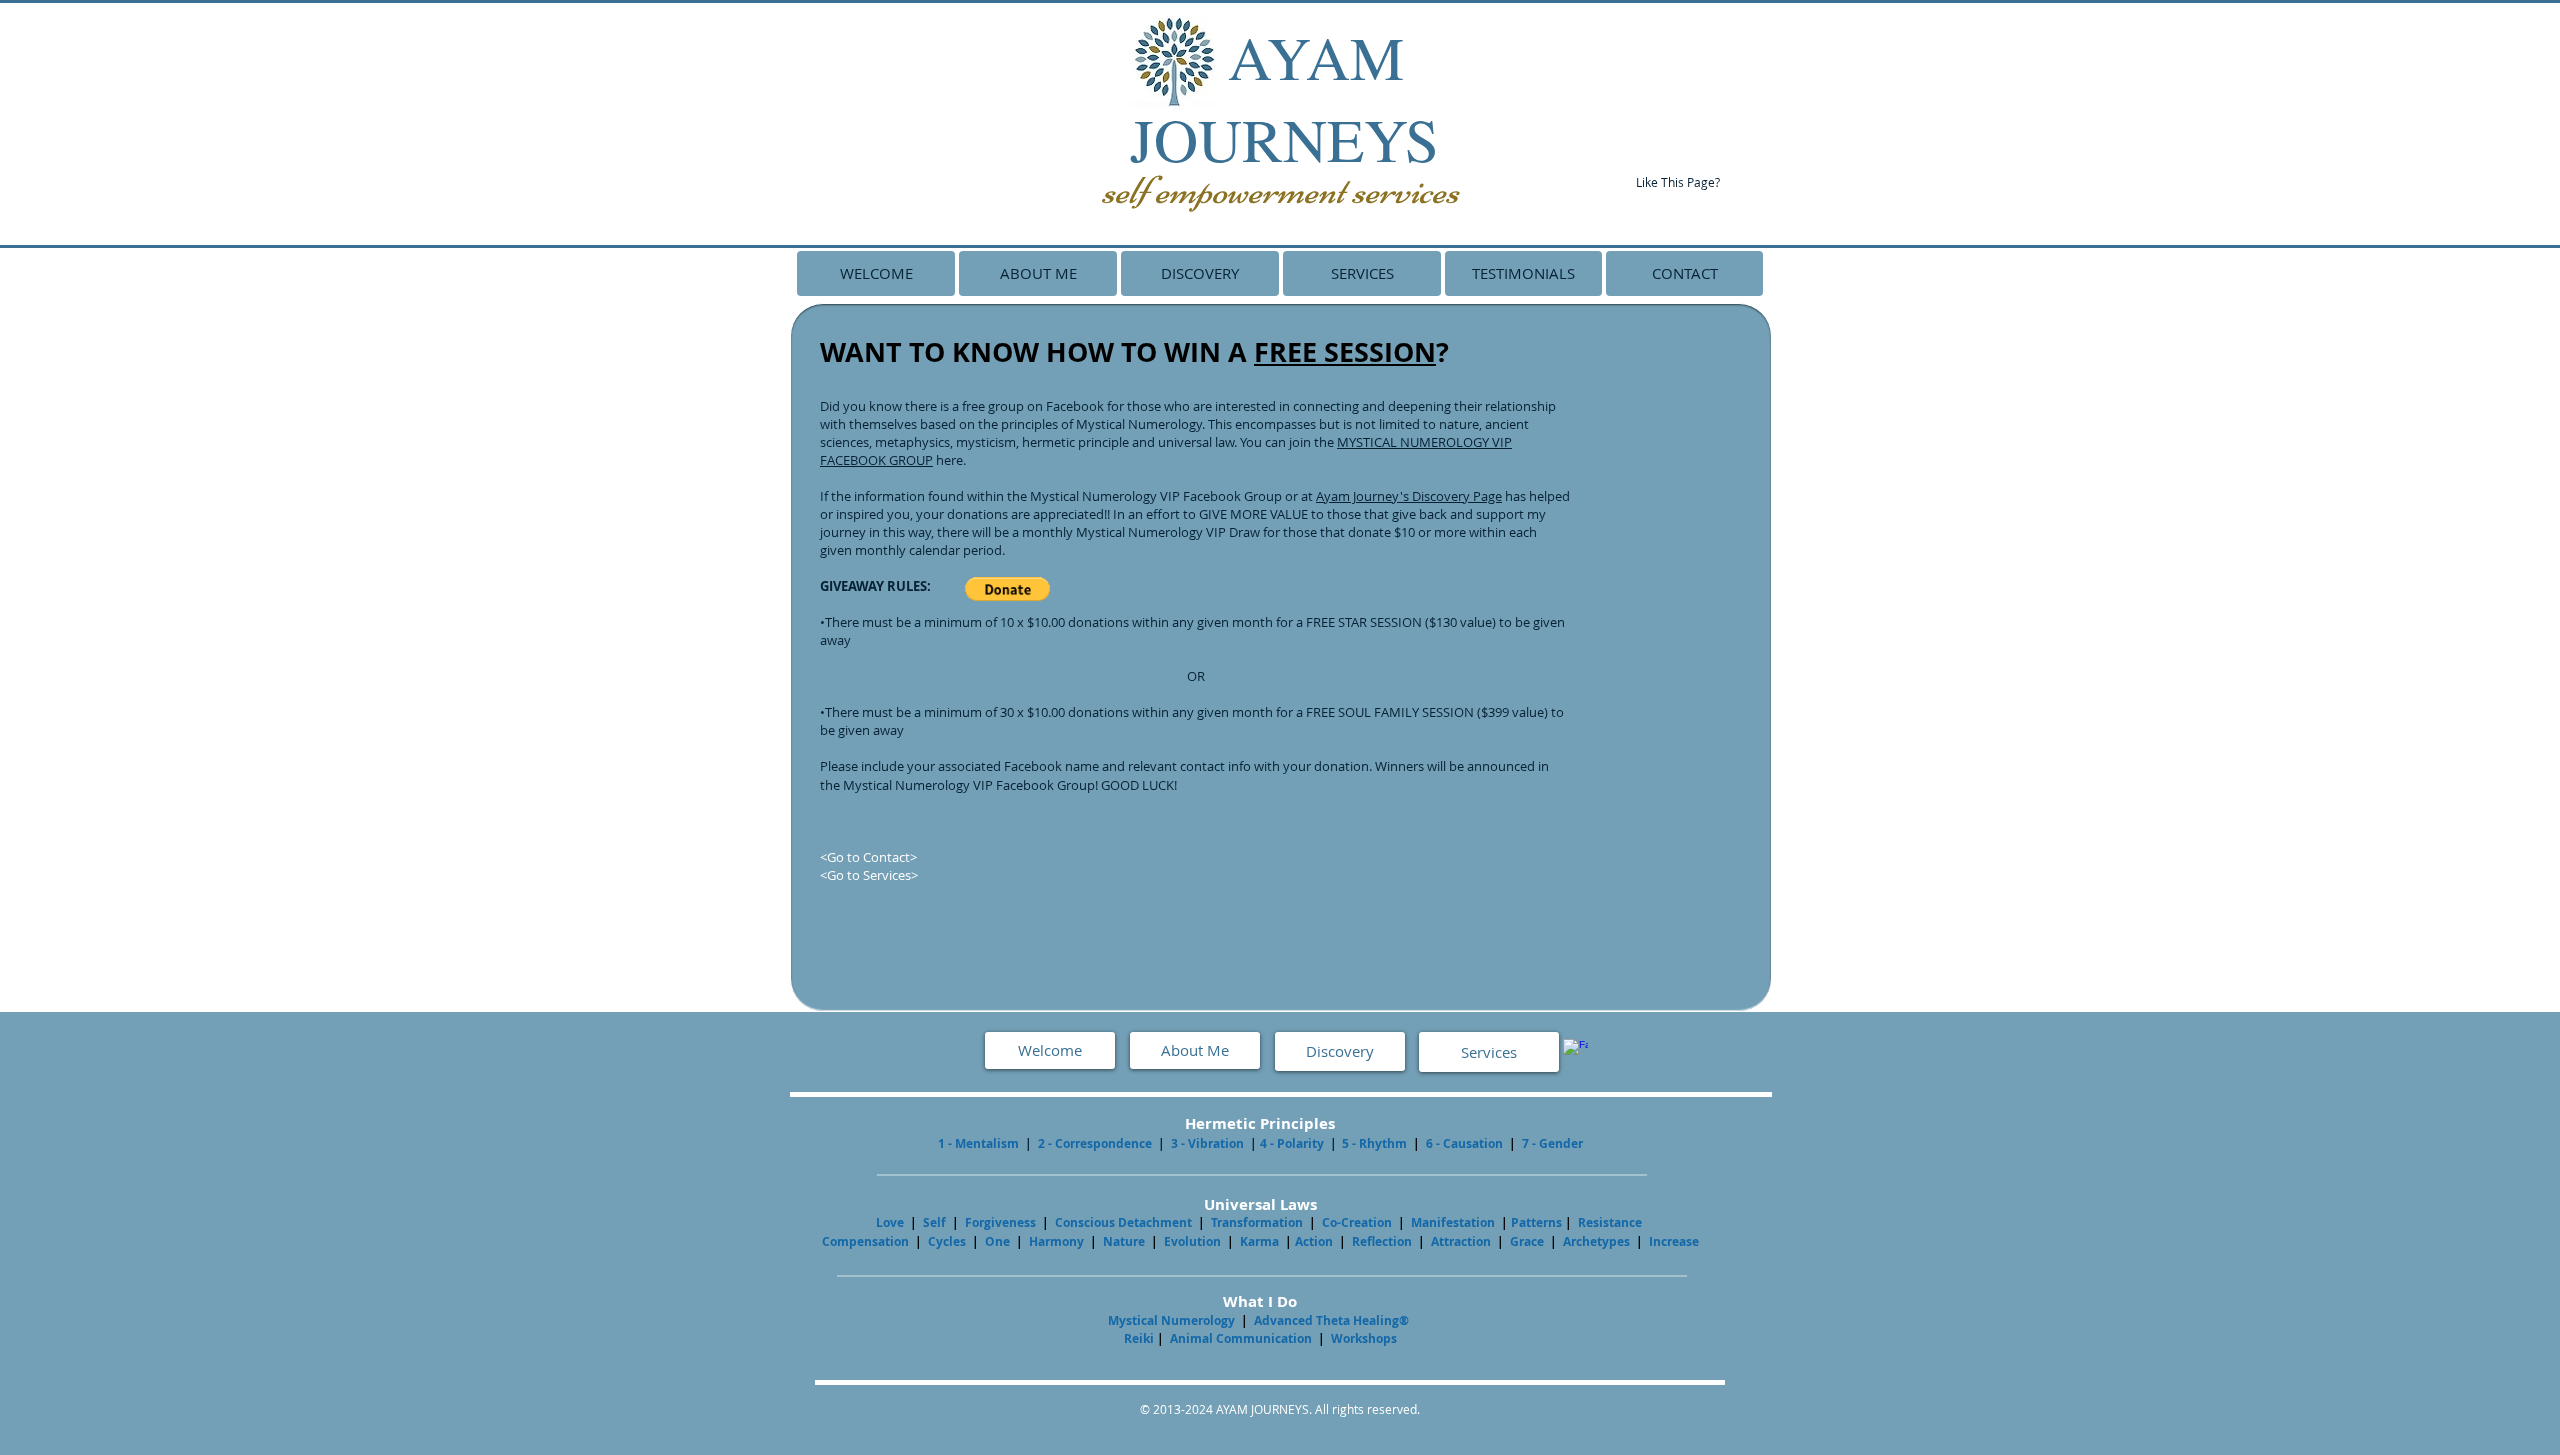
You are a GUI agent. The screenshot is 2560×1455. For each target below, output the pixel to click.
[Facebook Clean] (1575, 1051)
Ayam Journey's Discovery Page (1409, 496)
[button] (1007, 589)
